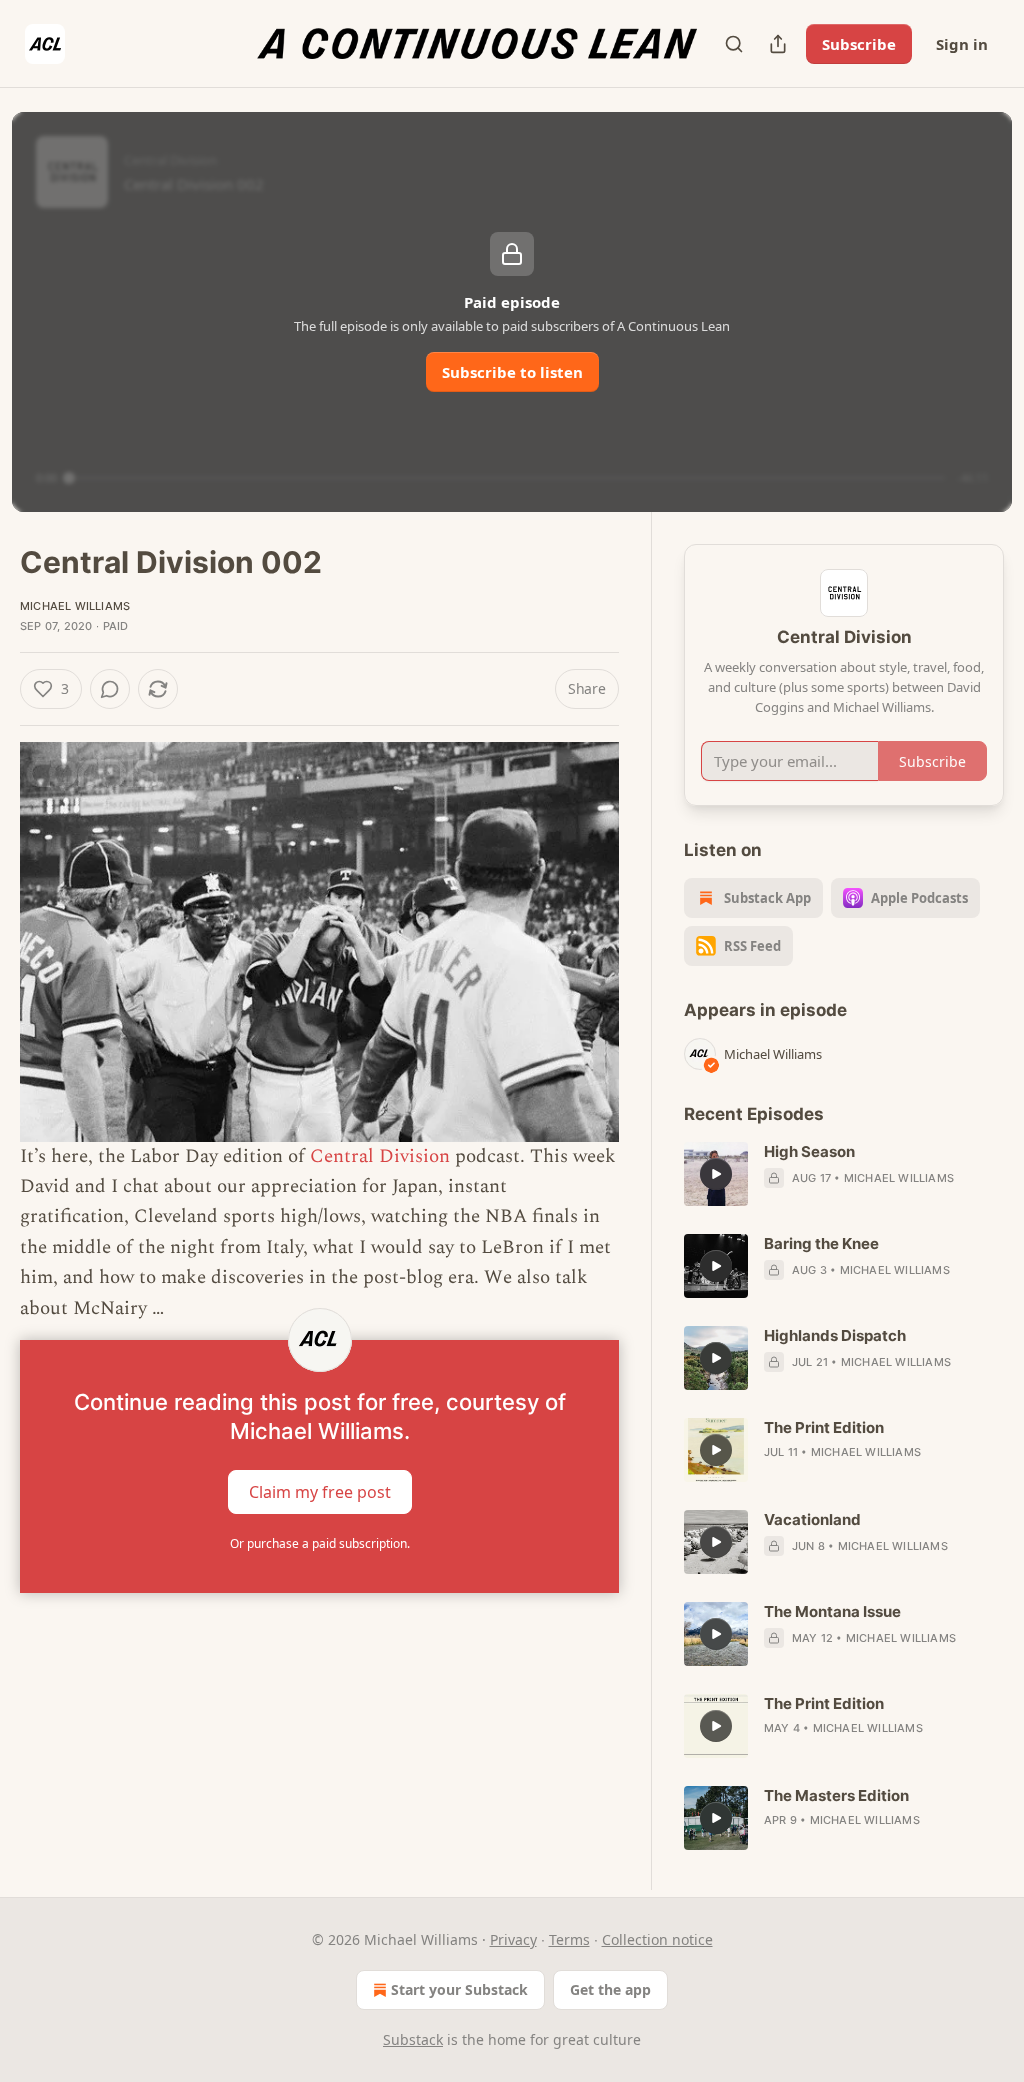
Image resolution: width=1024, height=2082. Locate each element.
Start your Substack (459, 1989)
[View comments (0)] (110, 689)
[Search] (734, 44)
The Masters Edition (836, 1795)
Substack (413, 2039)
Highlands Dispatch (835, 1335)
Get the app (610, 1989)
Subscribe (859, 44)
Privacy (513, 1939)
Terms (569, 1939)
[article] (844, 1174)
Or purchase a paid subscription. (320, 1543)
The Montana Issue (832, 1611)
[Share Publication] (778, 44)
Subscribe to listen (512, 372)
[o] (716, 1174)
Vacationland (812, 1519)
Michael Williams (75, 606)
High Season (809, 1151)
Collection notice (657, 1939)
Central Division (380, 1156)
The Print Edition (824, 1427)
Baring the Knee (821, 1243)
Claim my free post (320, 1492)
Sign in (962, 44)
